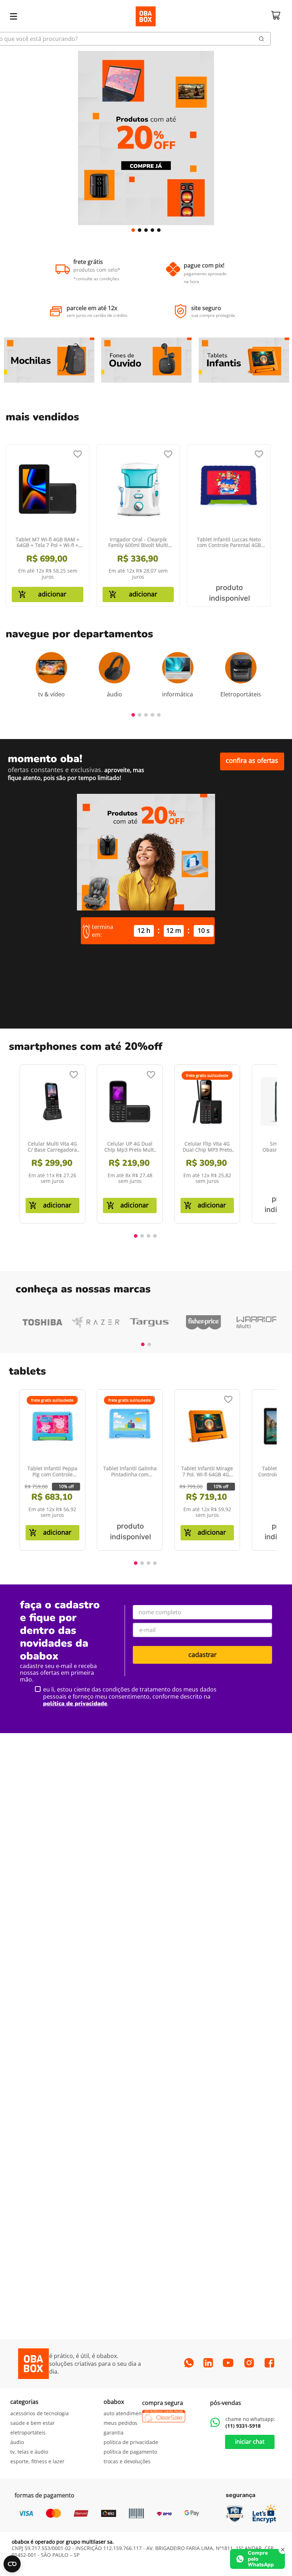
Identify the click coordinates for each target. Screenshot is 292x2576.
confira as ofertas (252, 760)
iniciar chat (250, 2442)
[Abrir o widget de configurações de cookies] (12, 2564)
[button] (133, 230)
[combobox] (146, 39)
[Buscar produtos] (262, 39)
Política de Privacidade (75, 1704)
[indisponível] (229, 594)
